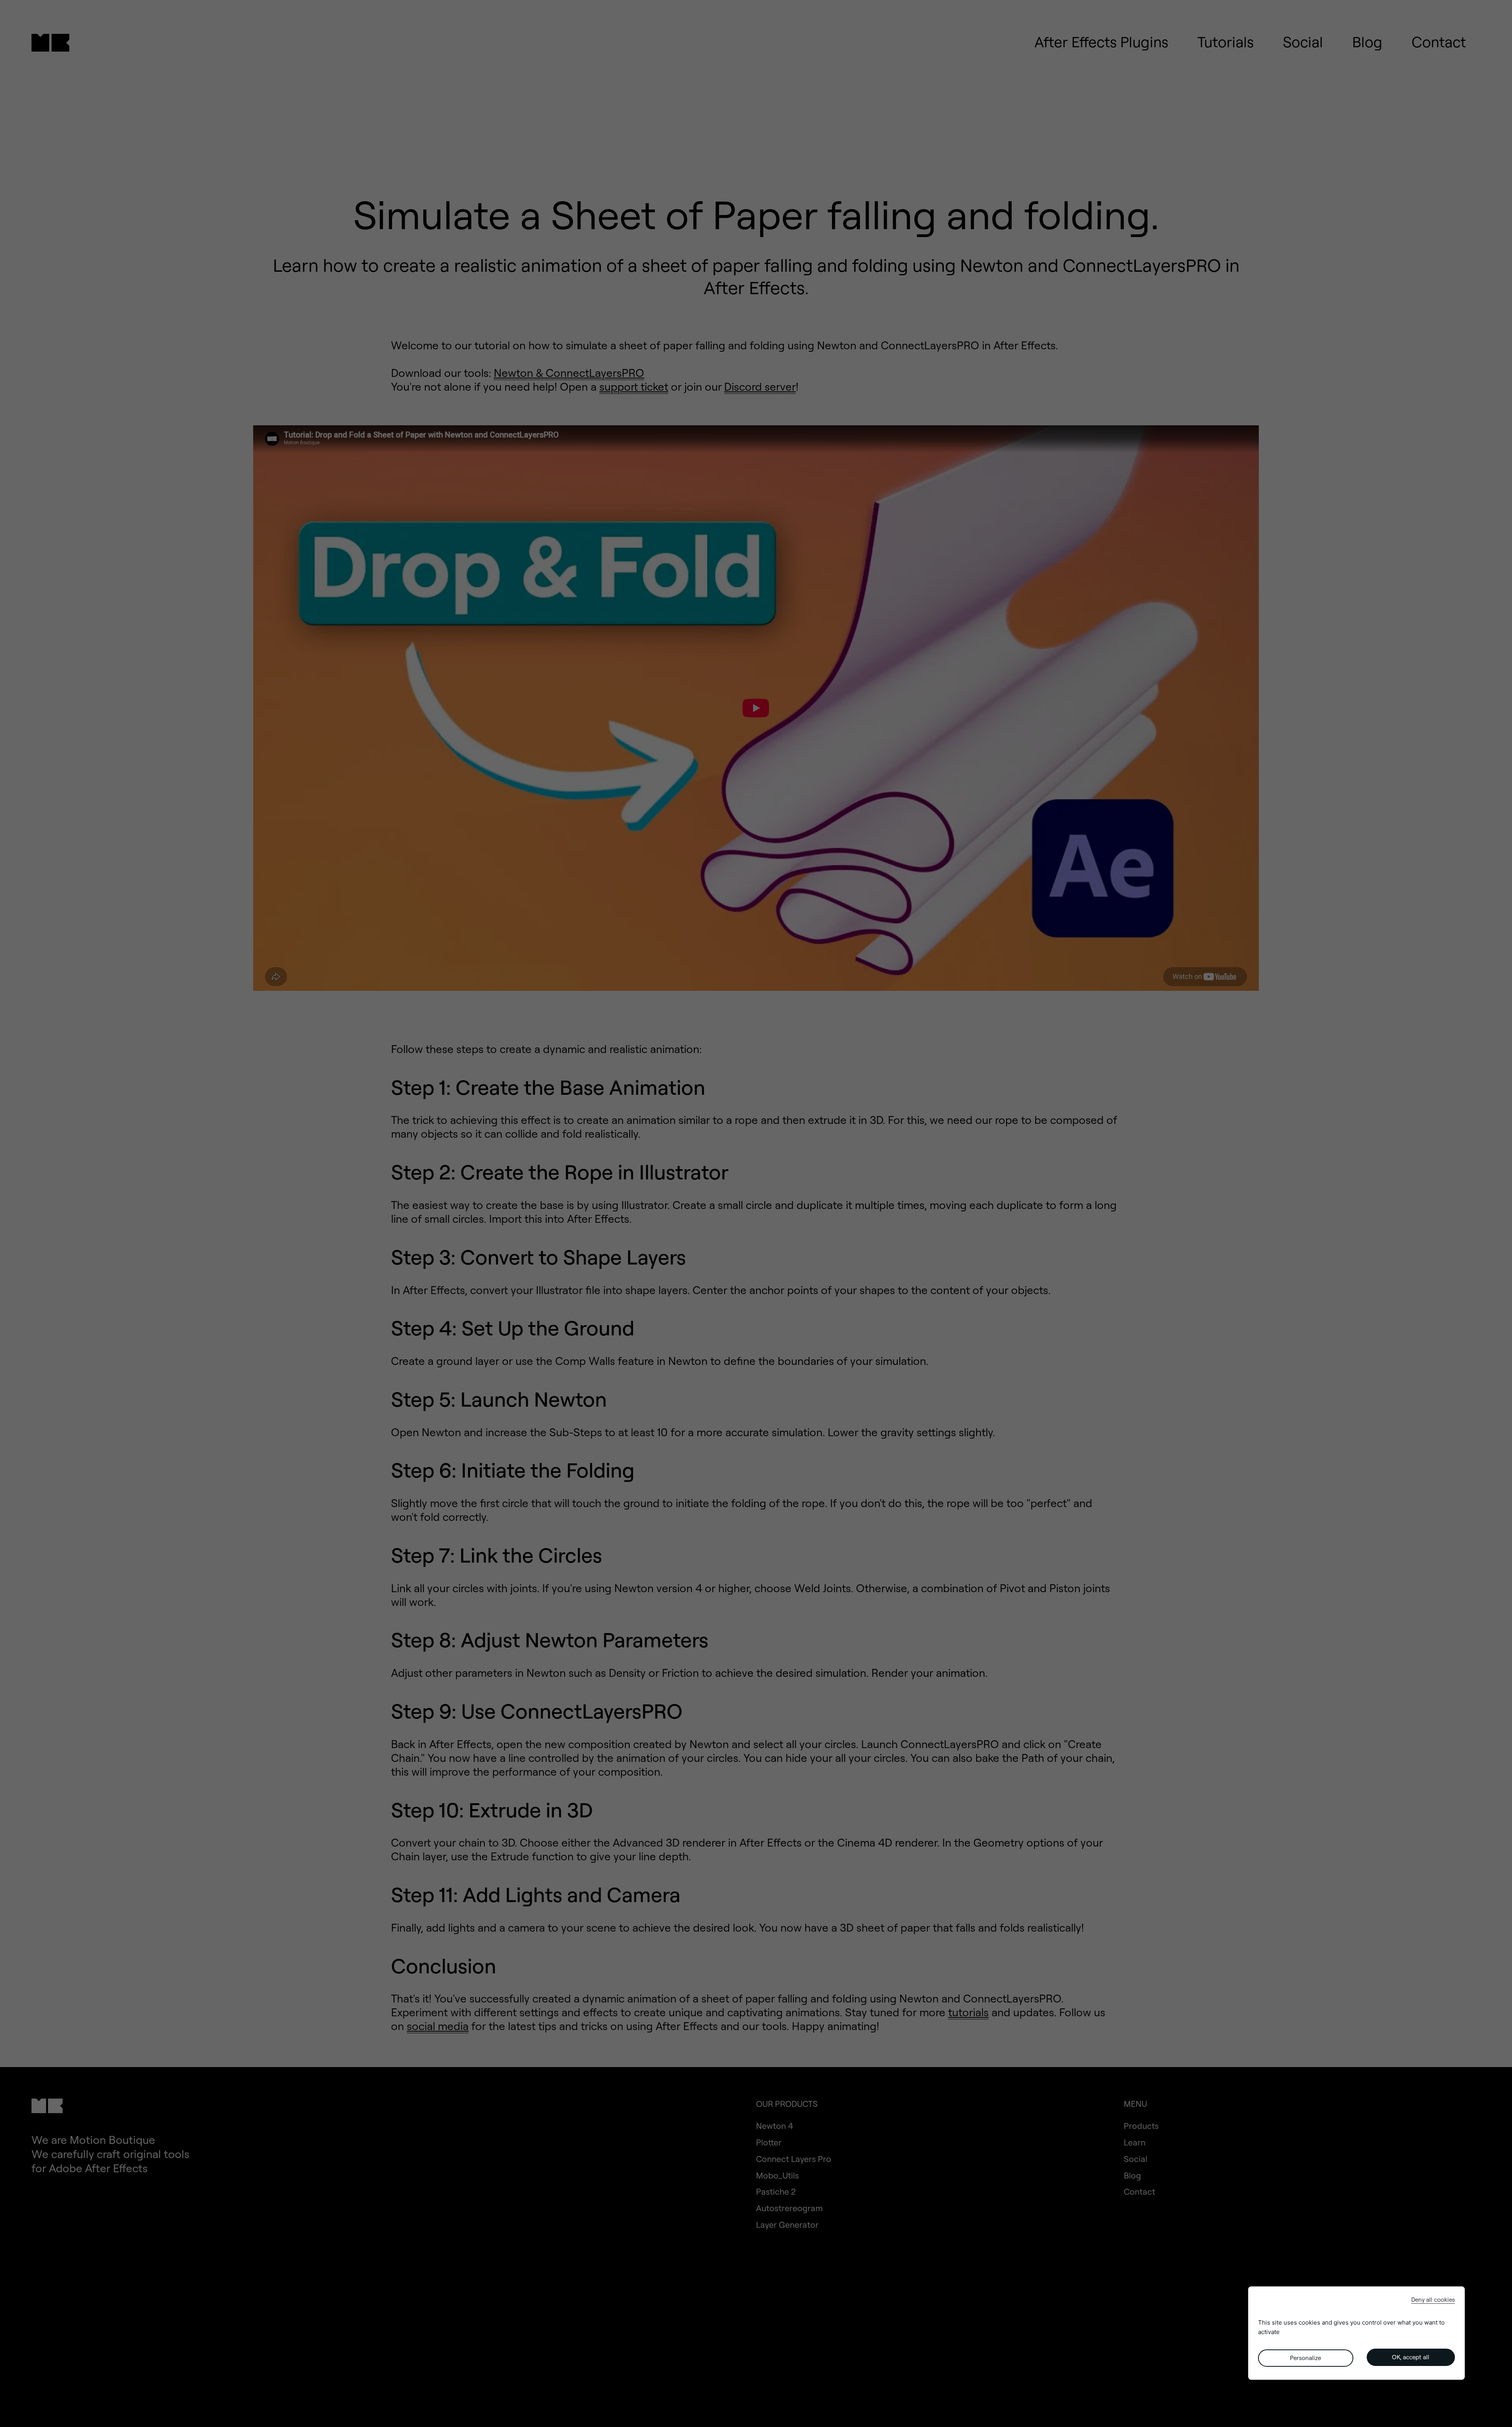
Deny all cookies (1433, 2300)
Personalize (1305, 2358)
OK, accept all (1411, 2357)
